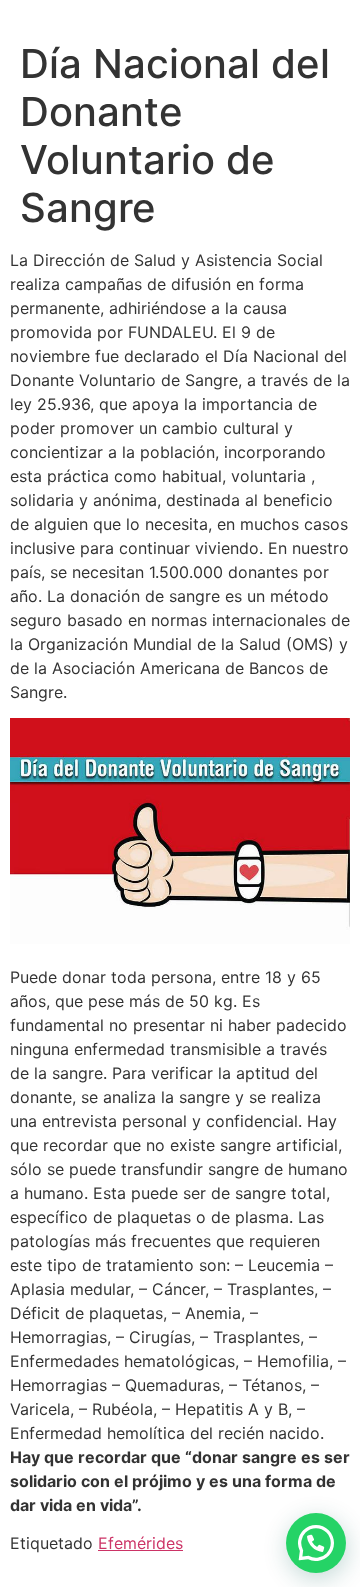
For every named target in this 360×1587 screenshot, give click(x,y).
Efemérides (140, 1543)
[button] (316, 1543)
